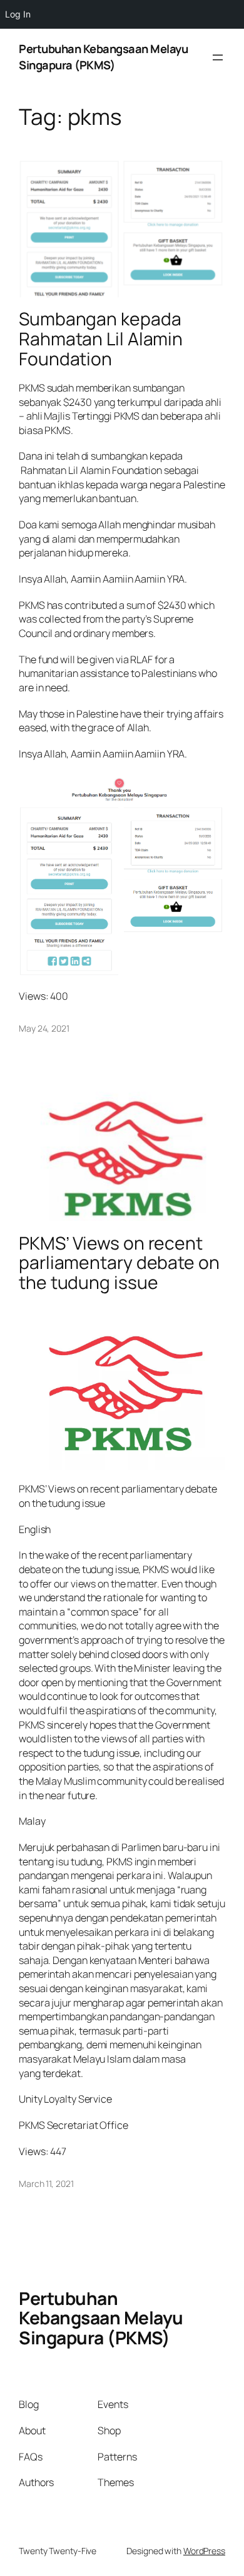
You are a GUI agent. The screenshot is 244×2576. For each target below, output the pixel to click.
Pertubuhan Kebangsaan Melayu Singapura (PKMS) (103, 57)
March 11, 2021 (46, 2184)
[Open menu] (218, 57)
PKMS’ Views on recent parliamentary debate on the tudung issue (119, 1263)
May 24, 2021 (44, 1028)
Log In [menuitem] (18, 14)
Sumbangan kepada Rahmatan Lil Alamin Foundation (101, 339)
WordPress (204, 2551)
